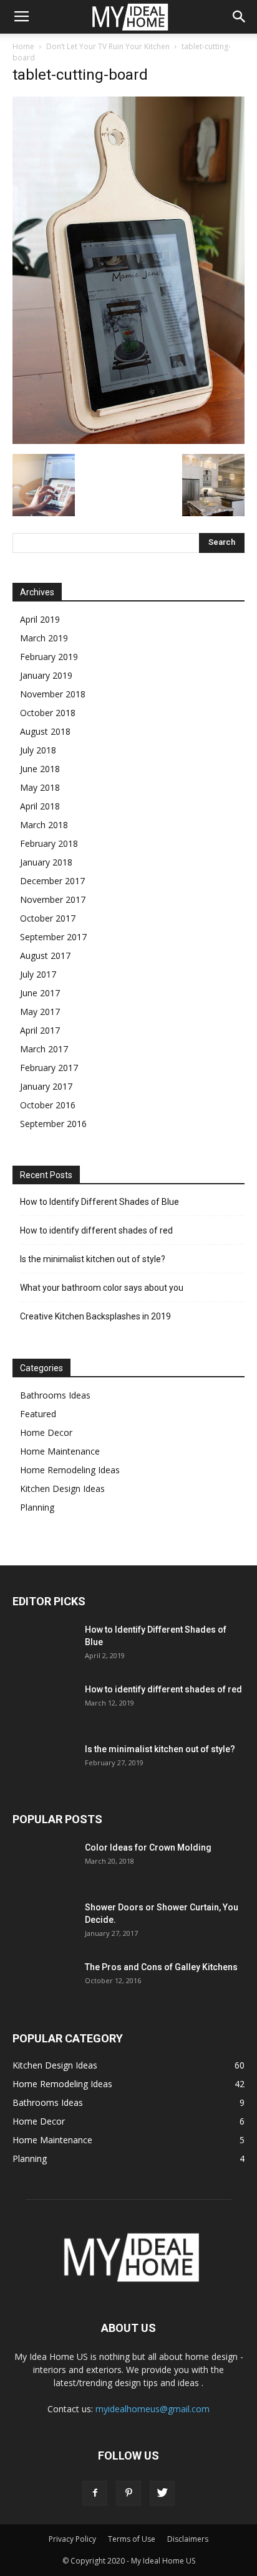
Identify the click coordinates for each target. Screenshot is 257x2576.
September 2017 (53, 937)
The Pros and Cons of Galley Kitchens (161, 1967)
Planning (37, 1507)
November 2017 (53, 899)
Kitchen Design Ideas (62, 1489)
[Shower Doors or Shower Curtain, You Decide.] (44, 1923)
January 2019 (46, 675)
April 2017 (40, 1030)
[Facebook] (95, 2493)
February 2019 (49, 657)
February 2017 (49, 1068)
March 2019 (44, 638)
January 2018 (46, 862)
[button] (240, 17)
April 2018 (40, 806)
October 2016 (48, 1105)
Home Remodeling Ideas (70, 1470)
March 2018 (44, 825)
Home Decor (46, 1432)
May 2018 (40, 787)
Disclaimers (188, 2539)
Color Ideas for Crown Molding (148, 1847)
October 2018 (48, 713)
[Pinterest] (128, 2493)
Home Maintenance (60, 1451)
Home (23, 46)
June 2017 (40, 993)
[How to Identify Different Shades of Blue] (44, 1645)
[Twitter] (162, 2493)
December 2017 (52, 881)
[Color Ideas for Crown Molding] (44, 1863)
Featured (38, 1414)
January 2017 (46, 1086)
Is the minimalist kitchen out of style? (93, 1259)
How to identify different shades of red (96, 1230)
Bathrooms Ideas (55, 1395)
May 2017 (40, 1012)
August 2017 (45, 955)
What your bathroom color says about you (102, 1288)
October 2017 (48, 918)
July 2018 (38, 750)
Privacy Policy (72, 2539)
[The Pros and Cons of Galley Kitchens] (44, 1982)
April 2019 (40, 619)
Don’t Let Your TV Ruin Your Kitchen (108, 46)
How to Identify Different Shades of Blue (99, 1202)
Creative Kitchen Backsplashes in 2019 (95, 1316)
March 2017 (44, 1049)
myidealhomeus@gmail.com (153, 2409)
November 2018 (53, 694)
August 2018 (45, 731)
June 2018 (40, 769)
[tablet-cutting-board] (128, 441)
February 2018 (49, 843)
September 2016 (53, 1124)
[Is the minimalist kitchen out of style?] (44, 1764)
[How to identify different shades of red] (44, 1705)
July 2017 (38, 974)
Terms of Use (132, 2539)
